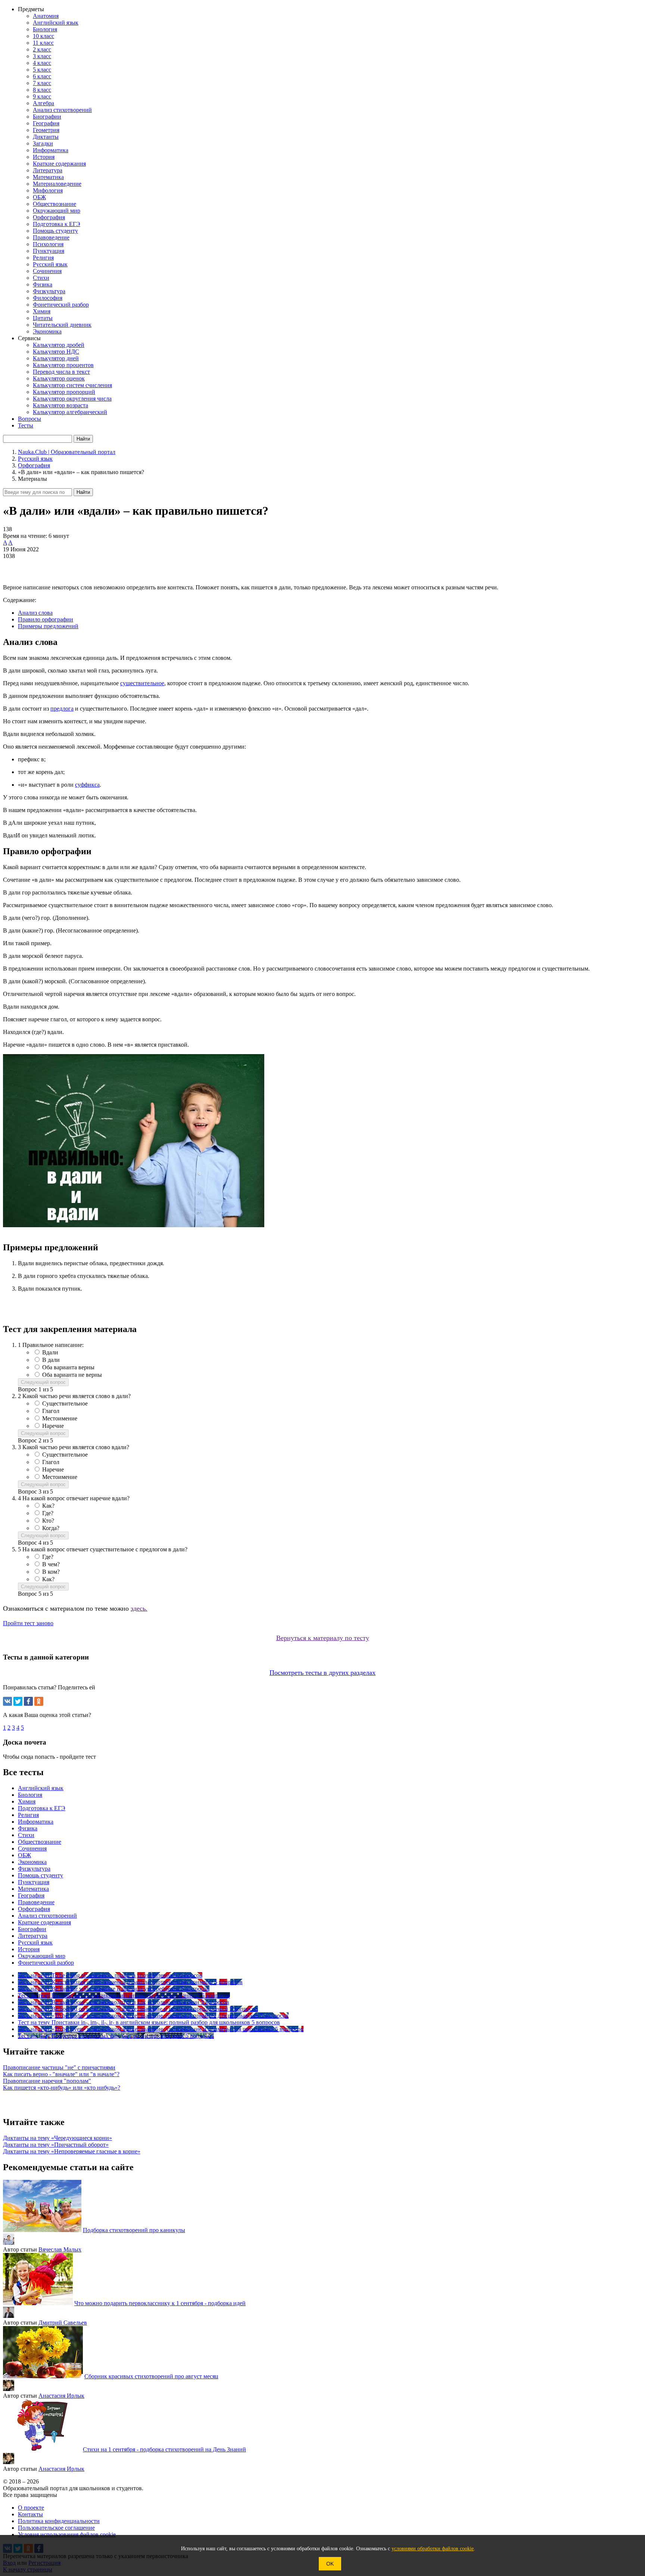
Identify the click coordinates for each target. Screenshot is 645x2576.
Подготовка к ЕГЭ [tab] (42, 1808)
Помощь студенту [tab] (40, 1875)
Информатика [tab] (36, 1822)
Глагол (51, 1411)
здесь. (139, 1608)
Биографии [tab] (32, 1929)
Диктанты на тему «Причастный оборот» (56, 2145)
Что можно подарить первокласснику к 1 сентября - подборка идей (160, 2303)
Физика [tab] (28, 1828)
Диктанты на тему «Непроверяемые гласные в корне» (72, 2151)
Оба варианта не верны (72, 1375)
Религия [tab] (28, 1815)
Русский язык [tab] (35, 1942)
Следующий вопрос (43, 1382)
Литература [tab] (33, 1936)
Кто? (48, 1521)
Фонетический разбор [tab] (46, 1963)
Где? (48, 1513)
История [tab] (29, 1949)
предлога (62, 709)
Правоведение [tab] (36, 1902)
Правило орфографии (46, 619)
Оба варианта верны (68, 1367)
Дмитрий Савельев (63, 2323)
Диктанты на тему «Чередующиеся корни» (57, 2138)
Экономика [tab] (32, 1862)
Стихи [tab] (26, 1835)
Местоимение (60, 1418)
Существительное (65, 1403)
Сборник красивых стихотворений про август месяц (151, 2376)
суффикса (87, 785)
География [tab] (31, 1895)
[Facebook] (28, 1701)
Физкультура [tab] (34, 1869)
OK (330, 2564)
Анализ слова (35, 613)
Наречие (53, 1426)
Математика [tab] (33, 1889)
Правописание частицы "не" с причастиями (59, 2067)
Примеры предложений (48, 626)
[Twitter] (18, 1701)
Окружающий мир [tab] (42, 1956)
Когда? (51, 1528)
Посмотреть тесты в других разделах (322, 1673)
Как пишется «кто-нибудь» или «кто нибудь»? (62, 2088)
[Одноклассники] (39, 1701)
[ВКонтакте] (7, 1701)
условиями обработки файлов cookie (433, 2549)
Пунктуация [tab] (34, 1882)
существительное (142, 683)
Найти (83, 492)
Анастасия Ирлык (61, 2396)
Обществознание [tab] (40, 1842)
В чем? (51, 1564)
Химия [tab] (27, 1801)
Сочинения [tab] (32, 1848)
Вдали (50, 1352)
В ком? (51, 1572)
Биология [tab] (30, 1795)
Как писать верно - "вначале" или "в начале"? (61, 2074)
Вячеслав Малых (60, 2249)
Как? (48, 1506)
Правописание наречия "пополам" (47, 2081)
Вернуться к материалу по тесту (323, 1638)
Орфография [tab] (34, 1909)
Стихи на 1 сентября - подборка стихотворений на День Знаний (164, 2449)
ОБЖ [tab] (24, 1855)
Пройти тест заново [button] (28, 1623)
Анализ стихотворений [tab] (47, 1916)
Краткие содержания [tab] (44, 1922)
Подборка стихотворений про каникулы (134, 2230)
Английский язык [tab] (41, 1788)
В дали (51, 1360)
